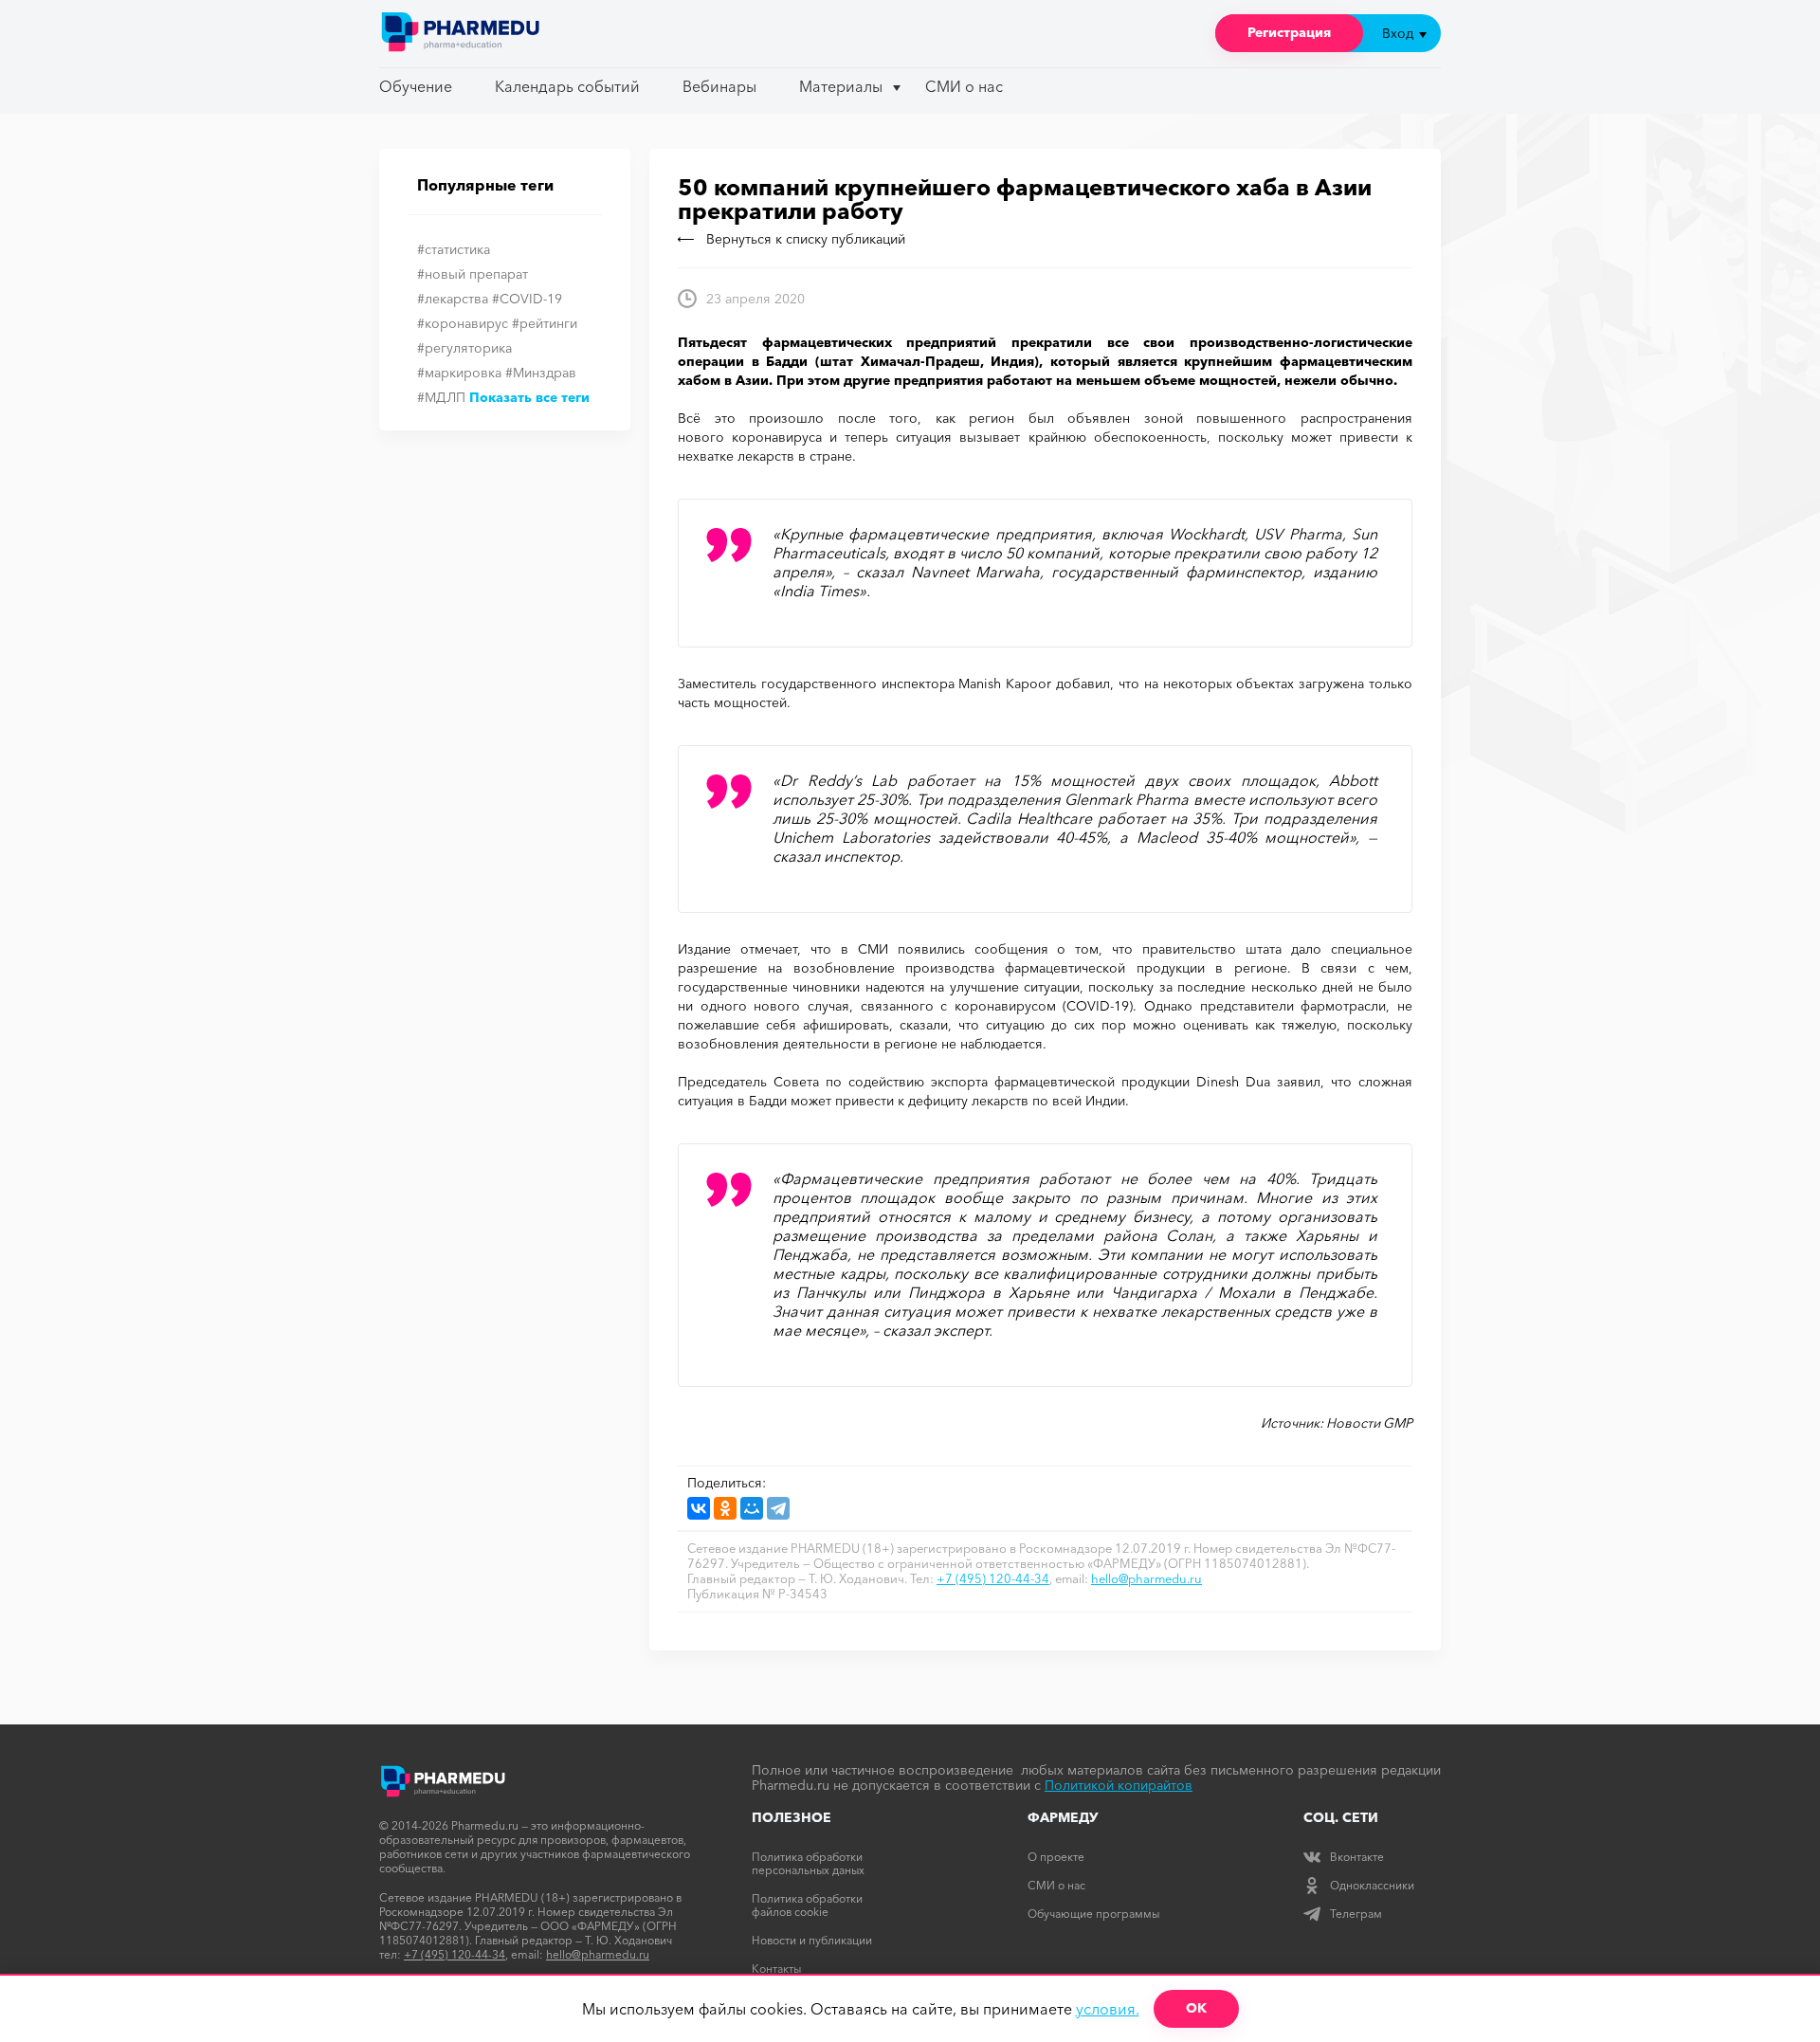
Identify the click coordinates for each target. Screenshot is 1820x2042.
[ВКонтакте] (699, 1508)
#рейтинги (545, 323)
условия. (1108, 2009)
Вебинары (719, 86)
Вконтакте (1357, 1857)
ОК (1196, 2008)
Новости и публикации (812, 1940)
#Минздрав (541, 373)
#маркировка (459, 373)
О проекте (1056, 1857)
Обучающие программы (1093, 1914)
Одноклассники (1372, 1885)
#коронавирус (463, 323)
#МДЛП (441, 397)
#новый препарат (473, 274)
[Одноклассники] (725, 1508)
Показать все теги (529, 397)
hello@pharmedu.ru (1147, 1578)
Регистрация (1289, 32)
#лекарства (453, 299)
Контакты (776, 1969)
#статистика (454, 249)
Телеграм (1356, 1914)
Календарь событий (567, 86)
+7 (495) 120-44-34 (993, 1578)
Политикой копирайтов (1119, 1785)
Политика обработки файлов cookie (807, 1905)
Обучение (416, 86)
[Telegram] (778, 1508)
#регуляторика (464, 348)
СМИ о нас (964, 86)
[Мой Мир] (752, 1508)
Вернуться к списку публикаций (806, 239)
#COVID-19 (527, 299)
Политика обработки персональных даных (808, 1863)
